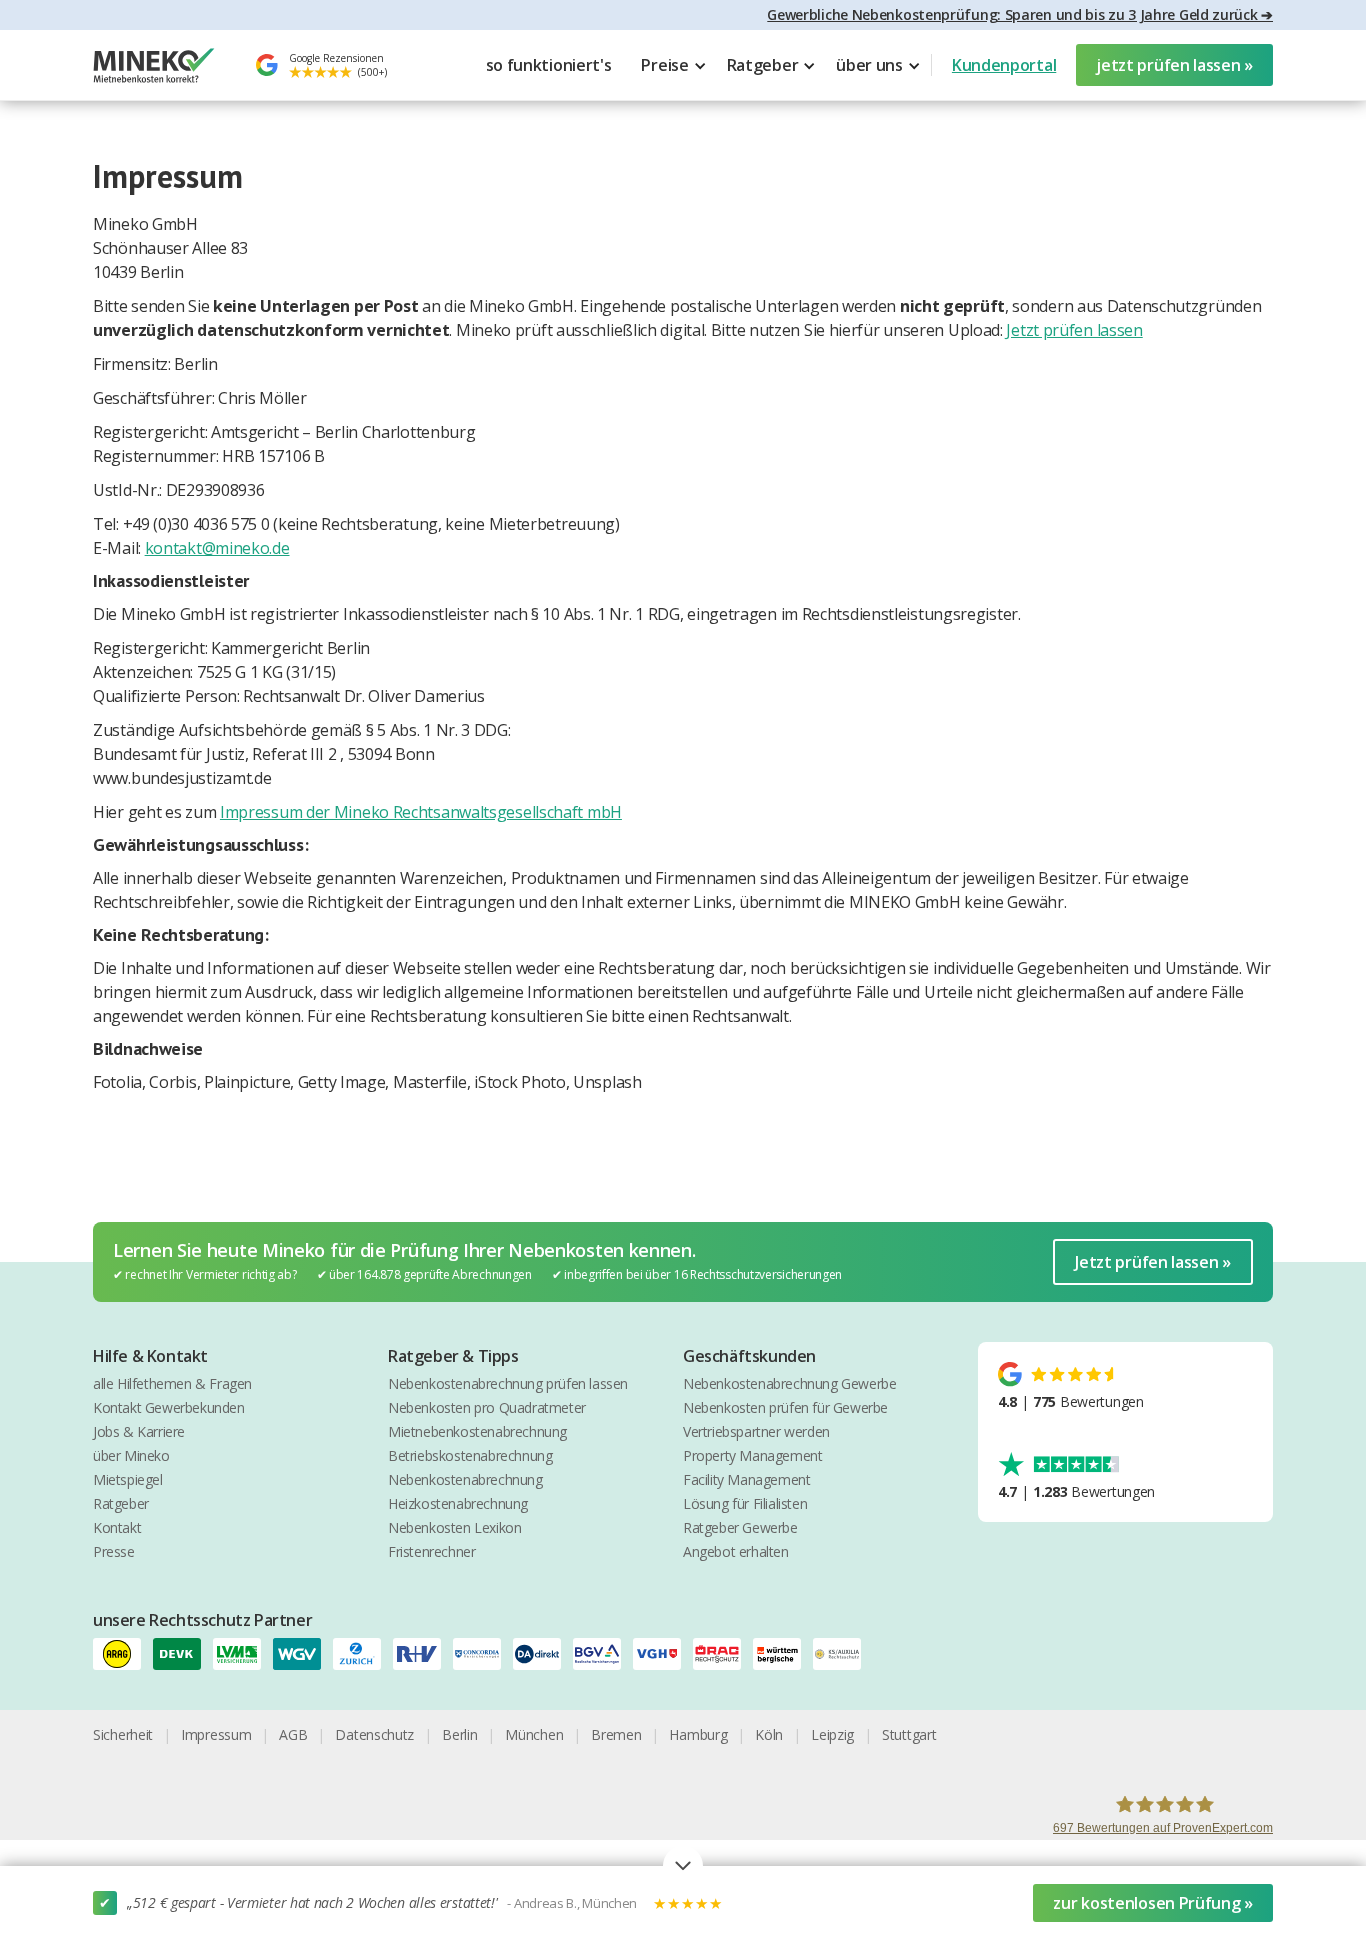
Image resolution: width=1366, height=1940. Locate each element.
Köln (769, 1734)
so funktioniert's (549, 65)
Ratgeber (121, 1503)
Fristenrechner (431, 1551)
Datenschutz (374, 1734)
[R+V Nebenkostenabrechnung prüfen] (423, 1654)
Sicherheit (123, 1734)
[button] (673, 65)
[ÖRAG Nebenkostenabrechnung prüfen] (723, 1654)
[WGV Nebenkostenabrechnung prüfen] (303, 1654)
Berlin (459, 1734)
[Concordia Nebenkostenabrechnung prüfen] (483, 1654)
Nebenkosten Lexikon (454, 1527)
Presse (114, 1551)
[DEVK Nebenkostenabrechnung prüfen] (183, 1654)
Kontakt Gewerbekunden (169, 1407)
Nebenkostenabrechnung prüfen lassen (508, 1383)
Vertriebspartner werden (756, 1431)
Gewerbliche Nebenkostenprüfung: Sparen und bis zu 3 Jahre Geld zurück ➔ (1020, 14)
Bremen (616, 1734)
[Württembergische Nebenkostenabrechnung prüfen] (783, 1654)
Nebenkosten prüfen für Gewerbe (785, 1407)
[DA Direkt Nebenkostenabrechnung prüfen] (543, 1654)
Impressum (216, 1734)
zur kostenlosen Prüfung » (1153, 1903)
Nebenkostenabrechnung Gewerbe (789, 1383)
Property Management (752, 1455)
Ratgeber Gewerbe (740, 1527)
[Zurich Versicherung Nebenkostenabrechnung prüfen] (363, 1654)
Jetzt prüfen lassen (1074, 330)
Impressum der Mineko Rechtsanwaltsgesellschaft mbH (421, 812)
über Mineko (131, 1455)
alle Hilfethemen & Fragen (172, 1383)
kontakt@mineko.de (217, 548)
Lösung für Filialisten (745, 1503)
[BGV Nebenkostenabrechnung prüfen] (603, 1654)
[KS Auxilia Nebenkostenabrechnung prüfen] (843, 1654)
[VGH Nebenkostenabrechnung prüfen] (663, 1654)
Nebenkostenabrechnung (465, 1479)
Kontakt (117, 1527)
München (534, 1734)
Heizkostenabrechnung (458, 1503)
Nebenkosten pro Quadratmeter (487, 1407)
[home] (154, 65)
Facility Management (746, 1479)
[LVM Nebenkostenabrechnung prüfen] (243, 1654)
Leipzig (832, 1734)
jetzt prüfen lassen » (1174, 65)
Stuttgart (909, 1734)
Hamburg (698, 1734)
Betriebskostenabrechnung (470, 1455)
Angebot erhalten (736, 1551)
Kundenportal (1004, 65)
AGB (293, 1734)
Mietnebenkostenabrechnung (477, 1431)
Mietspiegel (128, 1479)
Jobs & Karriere (139, 1431)
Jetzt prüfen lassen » (1153, 1262)
